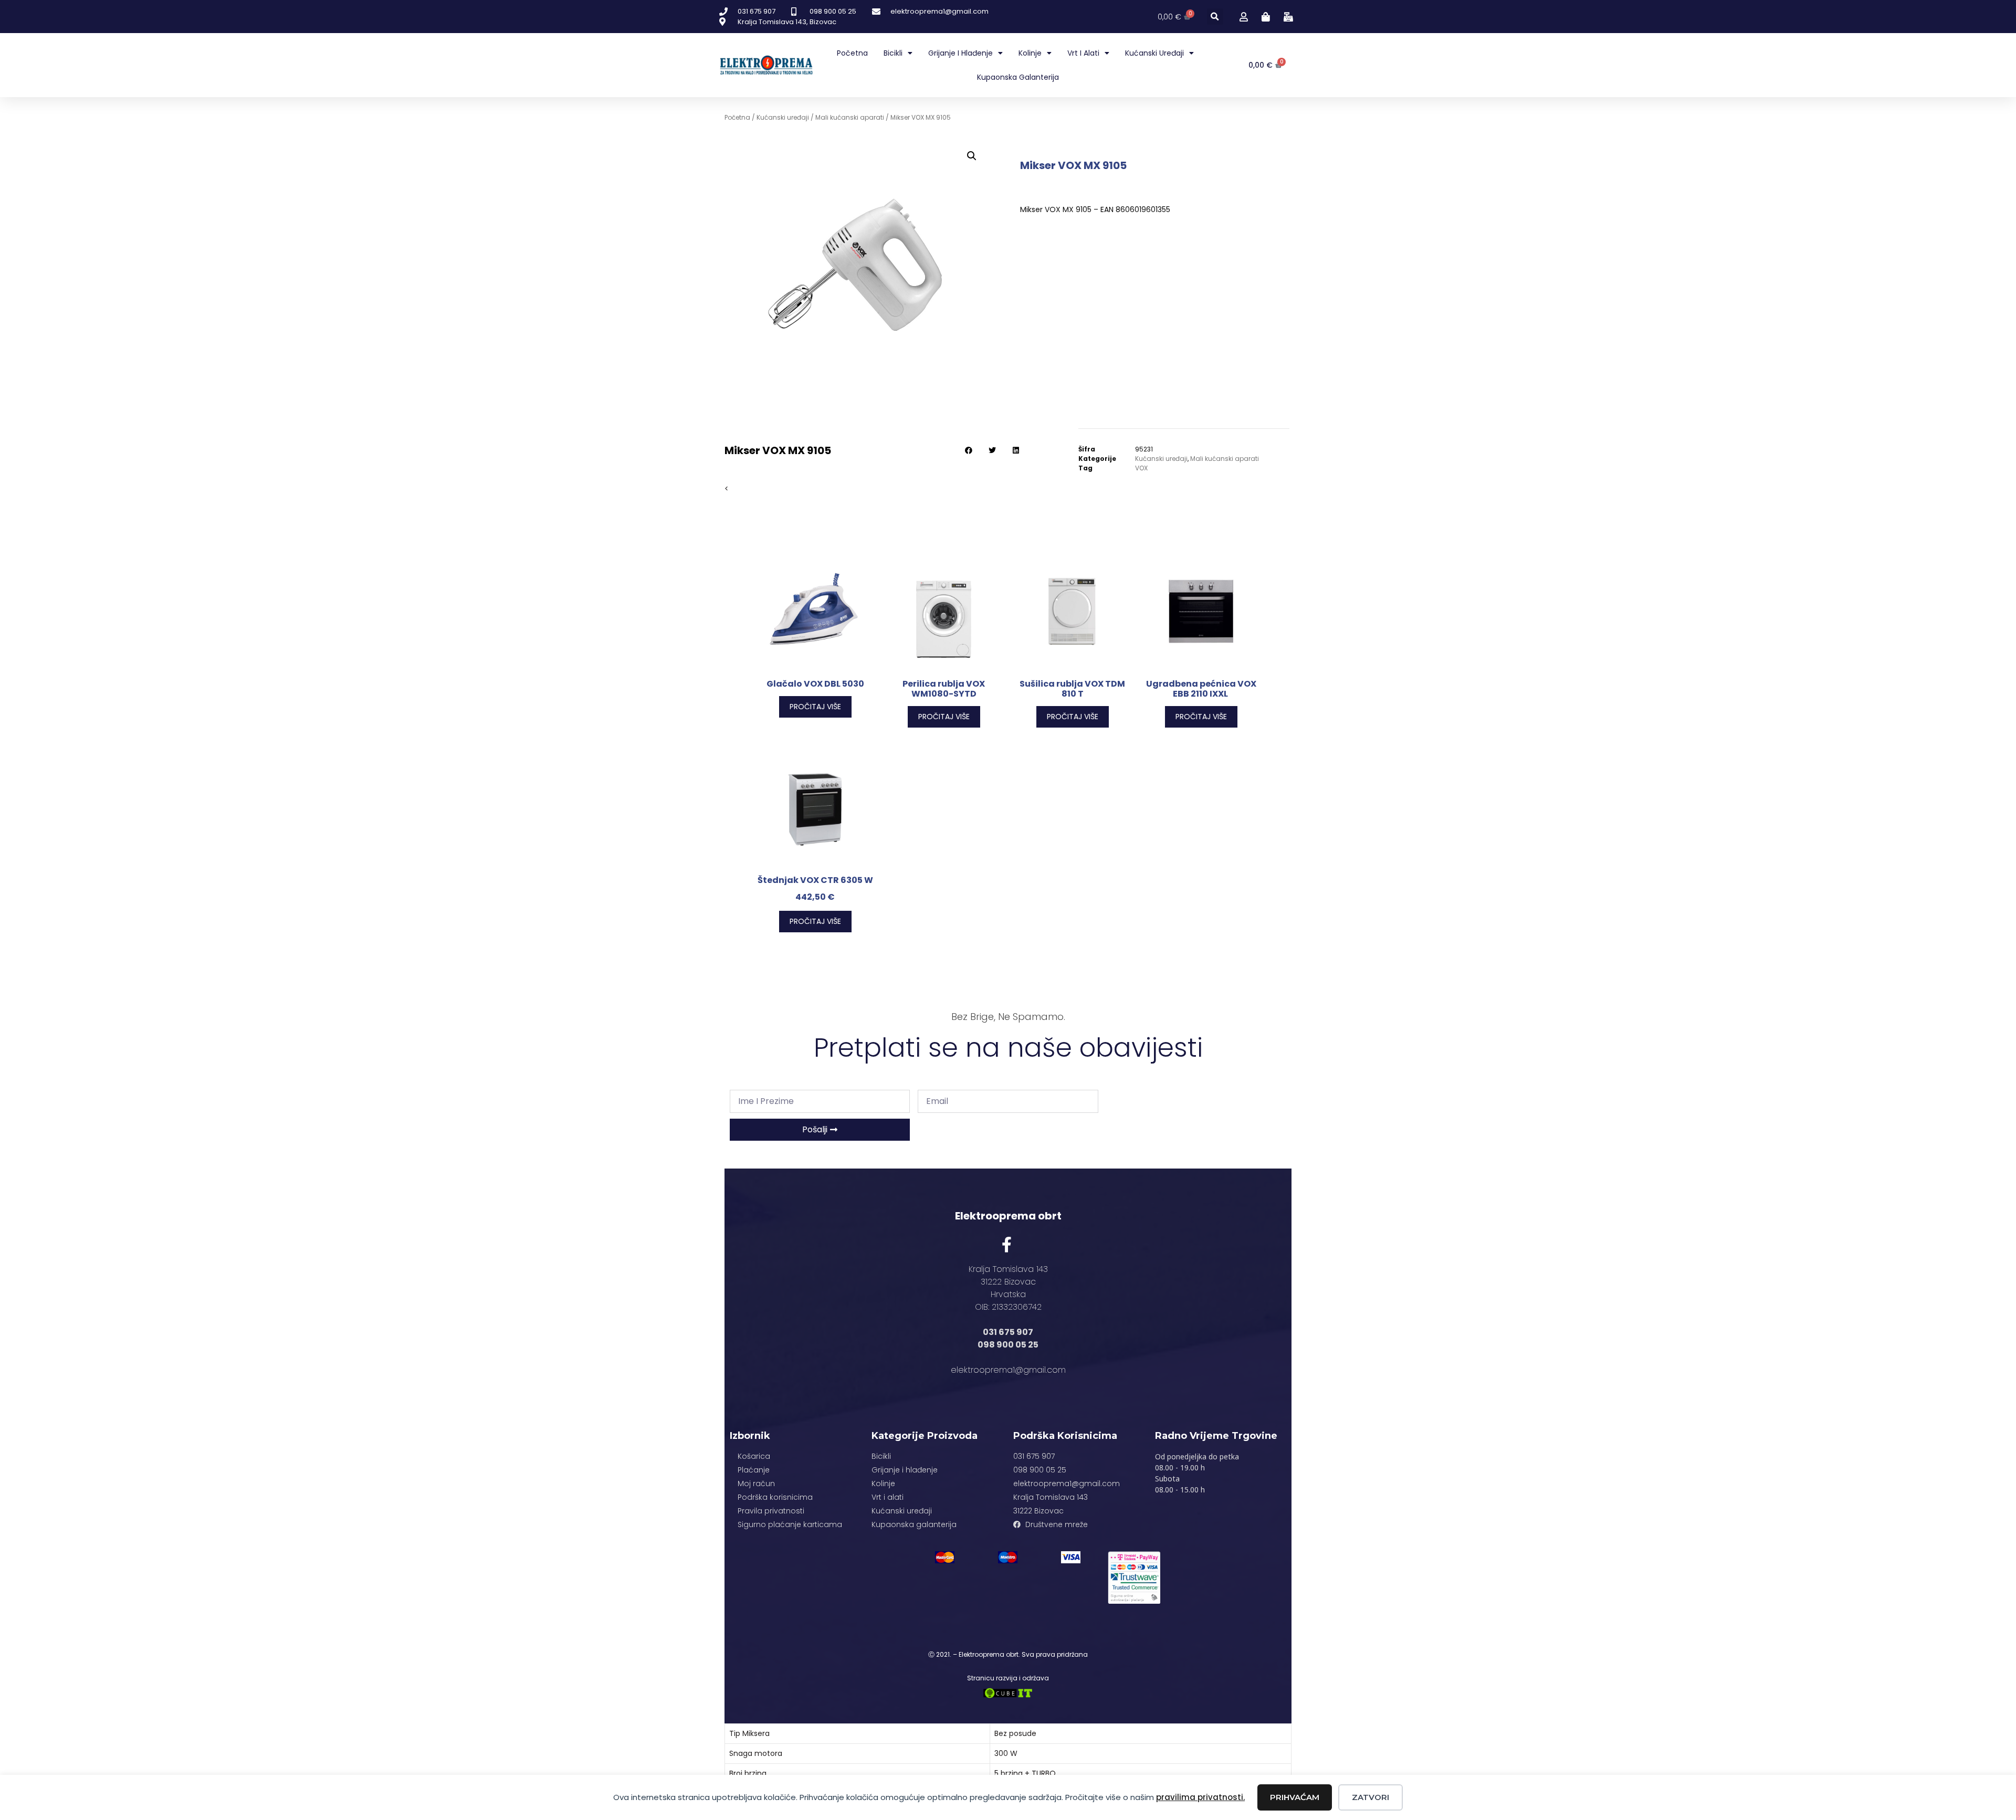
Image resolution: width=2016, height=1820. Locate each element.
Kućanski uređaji (1154, 53)
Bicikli (893, 53)
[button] (1215, 17)
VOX (1141, 468)
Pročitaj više (815, 707)
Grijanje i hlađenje (960, 53)
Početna (852, 53)
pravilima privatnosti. (1200, 1797)
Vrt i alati (1083, 53)
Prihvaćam (1295, 1797)
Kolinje (1030, 53)
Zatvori (1371, 1797)
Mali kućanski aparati (850, 117)
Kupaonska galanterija (1018, 77)
